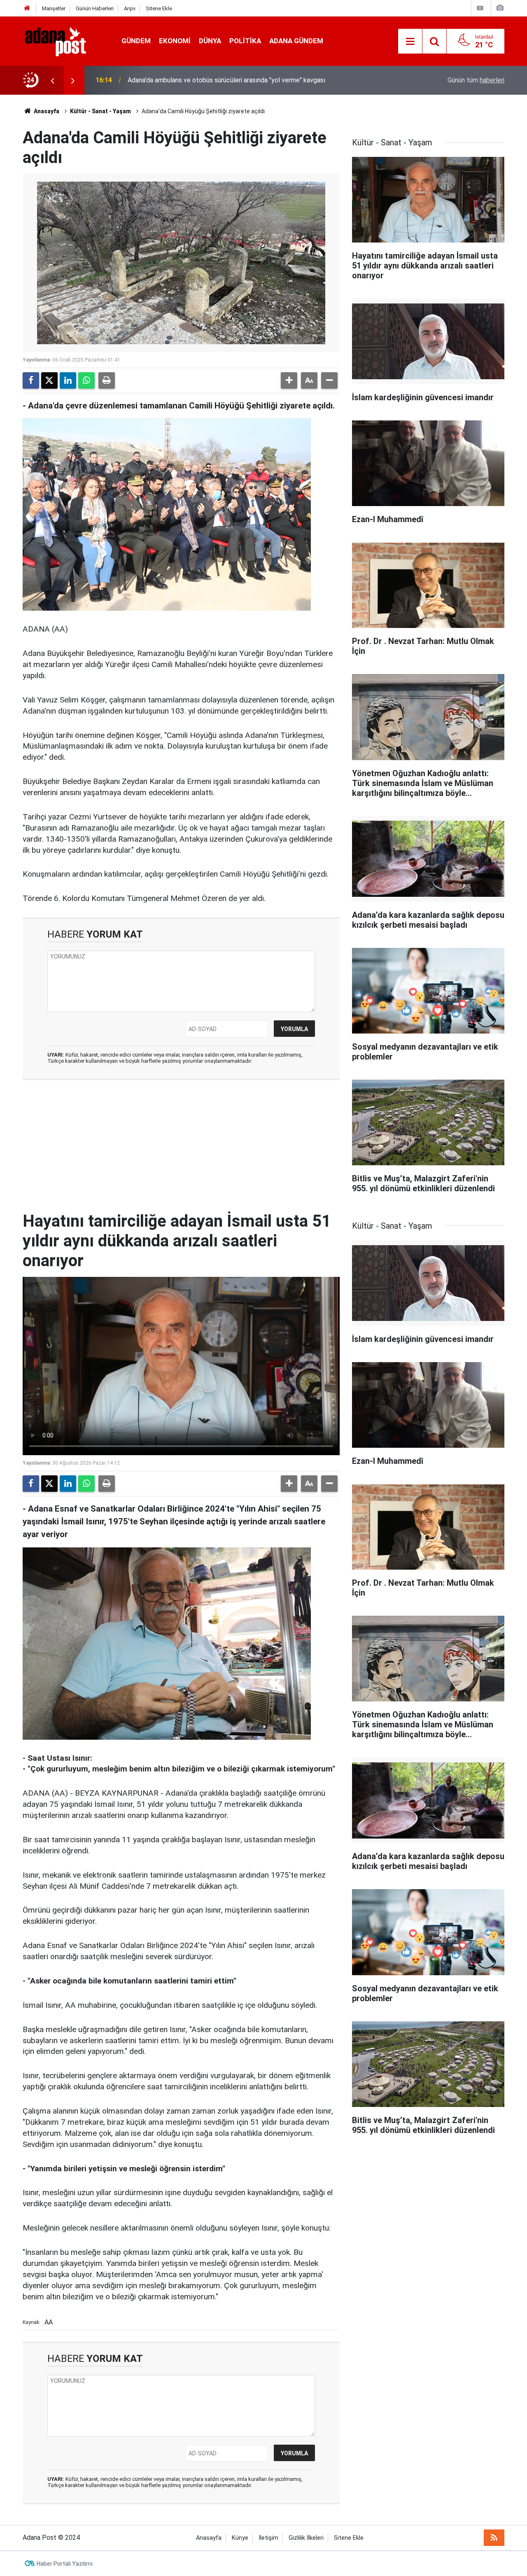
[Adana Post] (64, 41)
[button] (289, 380)
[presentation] (52, 80)
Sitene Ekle (159, 8)
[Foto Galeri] (500, 8)
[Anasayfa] (27, 8)
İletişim (268, 2538)
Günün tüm (476, 80)
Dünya (210, 41)
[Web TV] (480, 8)
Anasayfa (46, 111)
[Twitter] (49, 380)
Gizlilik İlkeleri (306, 2538)
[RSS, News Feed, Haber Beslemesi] (494, 2538)
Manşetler (54, 8)
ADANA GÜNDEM (296, 41)
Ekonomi (175, 41)
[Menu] (410, 42)
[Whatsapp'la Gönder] (86, 380)
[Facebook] (31, 380)
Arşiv (130, 8)
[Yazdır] (107, 380)
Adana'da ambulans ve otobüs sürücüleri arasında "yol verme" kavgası (226, 80)
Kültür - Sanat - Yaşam (100, 111)
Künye (240, 2538)
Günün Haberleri (95, 8)
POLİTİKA (245, 41)
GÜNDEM (136, 41)
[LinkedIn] (68, 380)
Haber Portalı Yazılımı (65, 2564)
